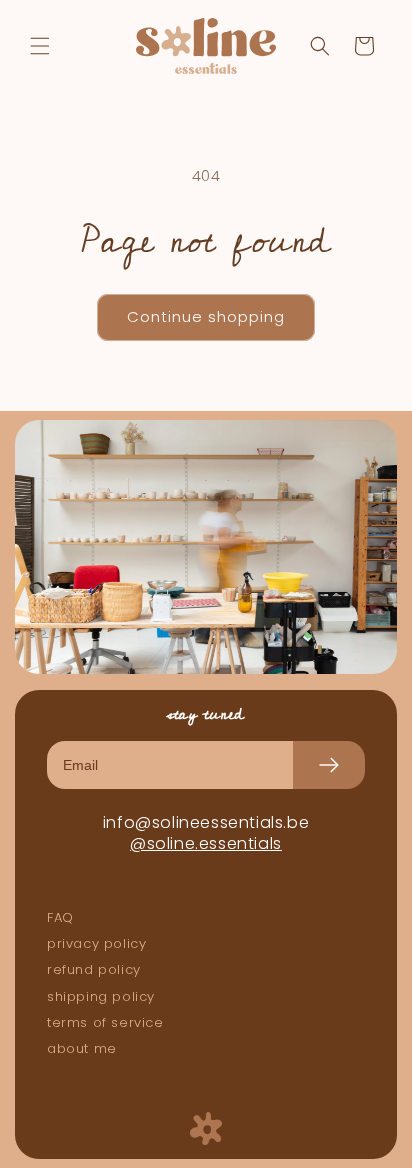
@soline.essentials (206, 843)
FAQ (60, 918)
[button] (40, 46)
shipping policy (101, 997)
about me (82, 1049)
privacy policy (96, 944)
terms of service (105, 1023)
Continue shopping (206, 316)
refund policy (94, 970)
